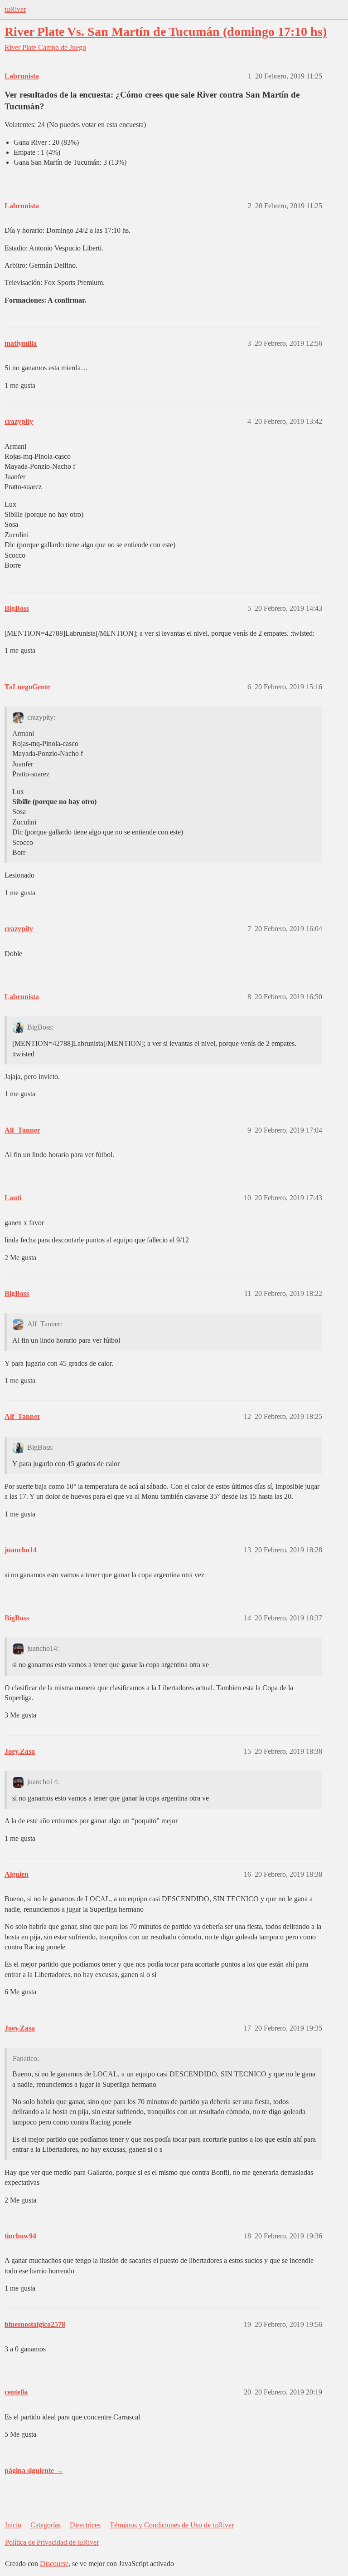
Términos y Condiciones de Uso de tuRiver (172, 2525)
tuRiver (15, 9)
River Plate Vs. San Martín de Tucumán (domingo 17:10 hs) (166, 32)
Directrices (85, 2525)
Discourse (54, 2564)
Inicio (13, 2525)
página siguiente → (34, 2471)
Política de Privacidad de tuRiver (52, 2542)
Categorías (46, 2525)
